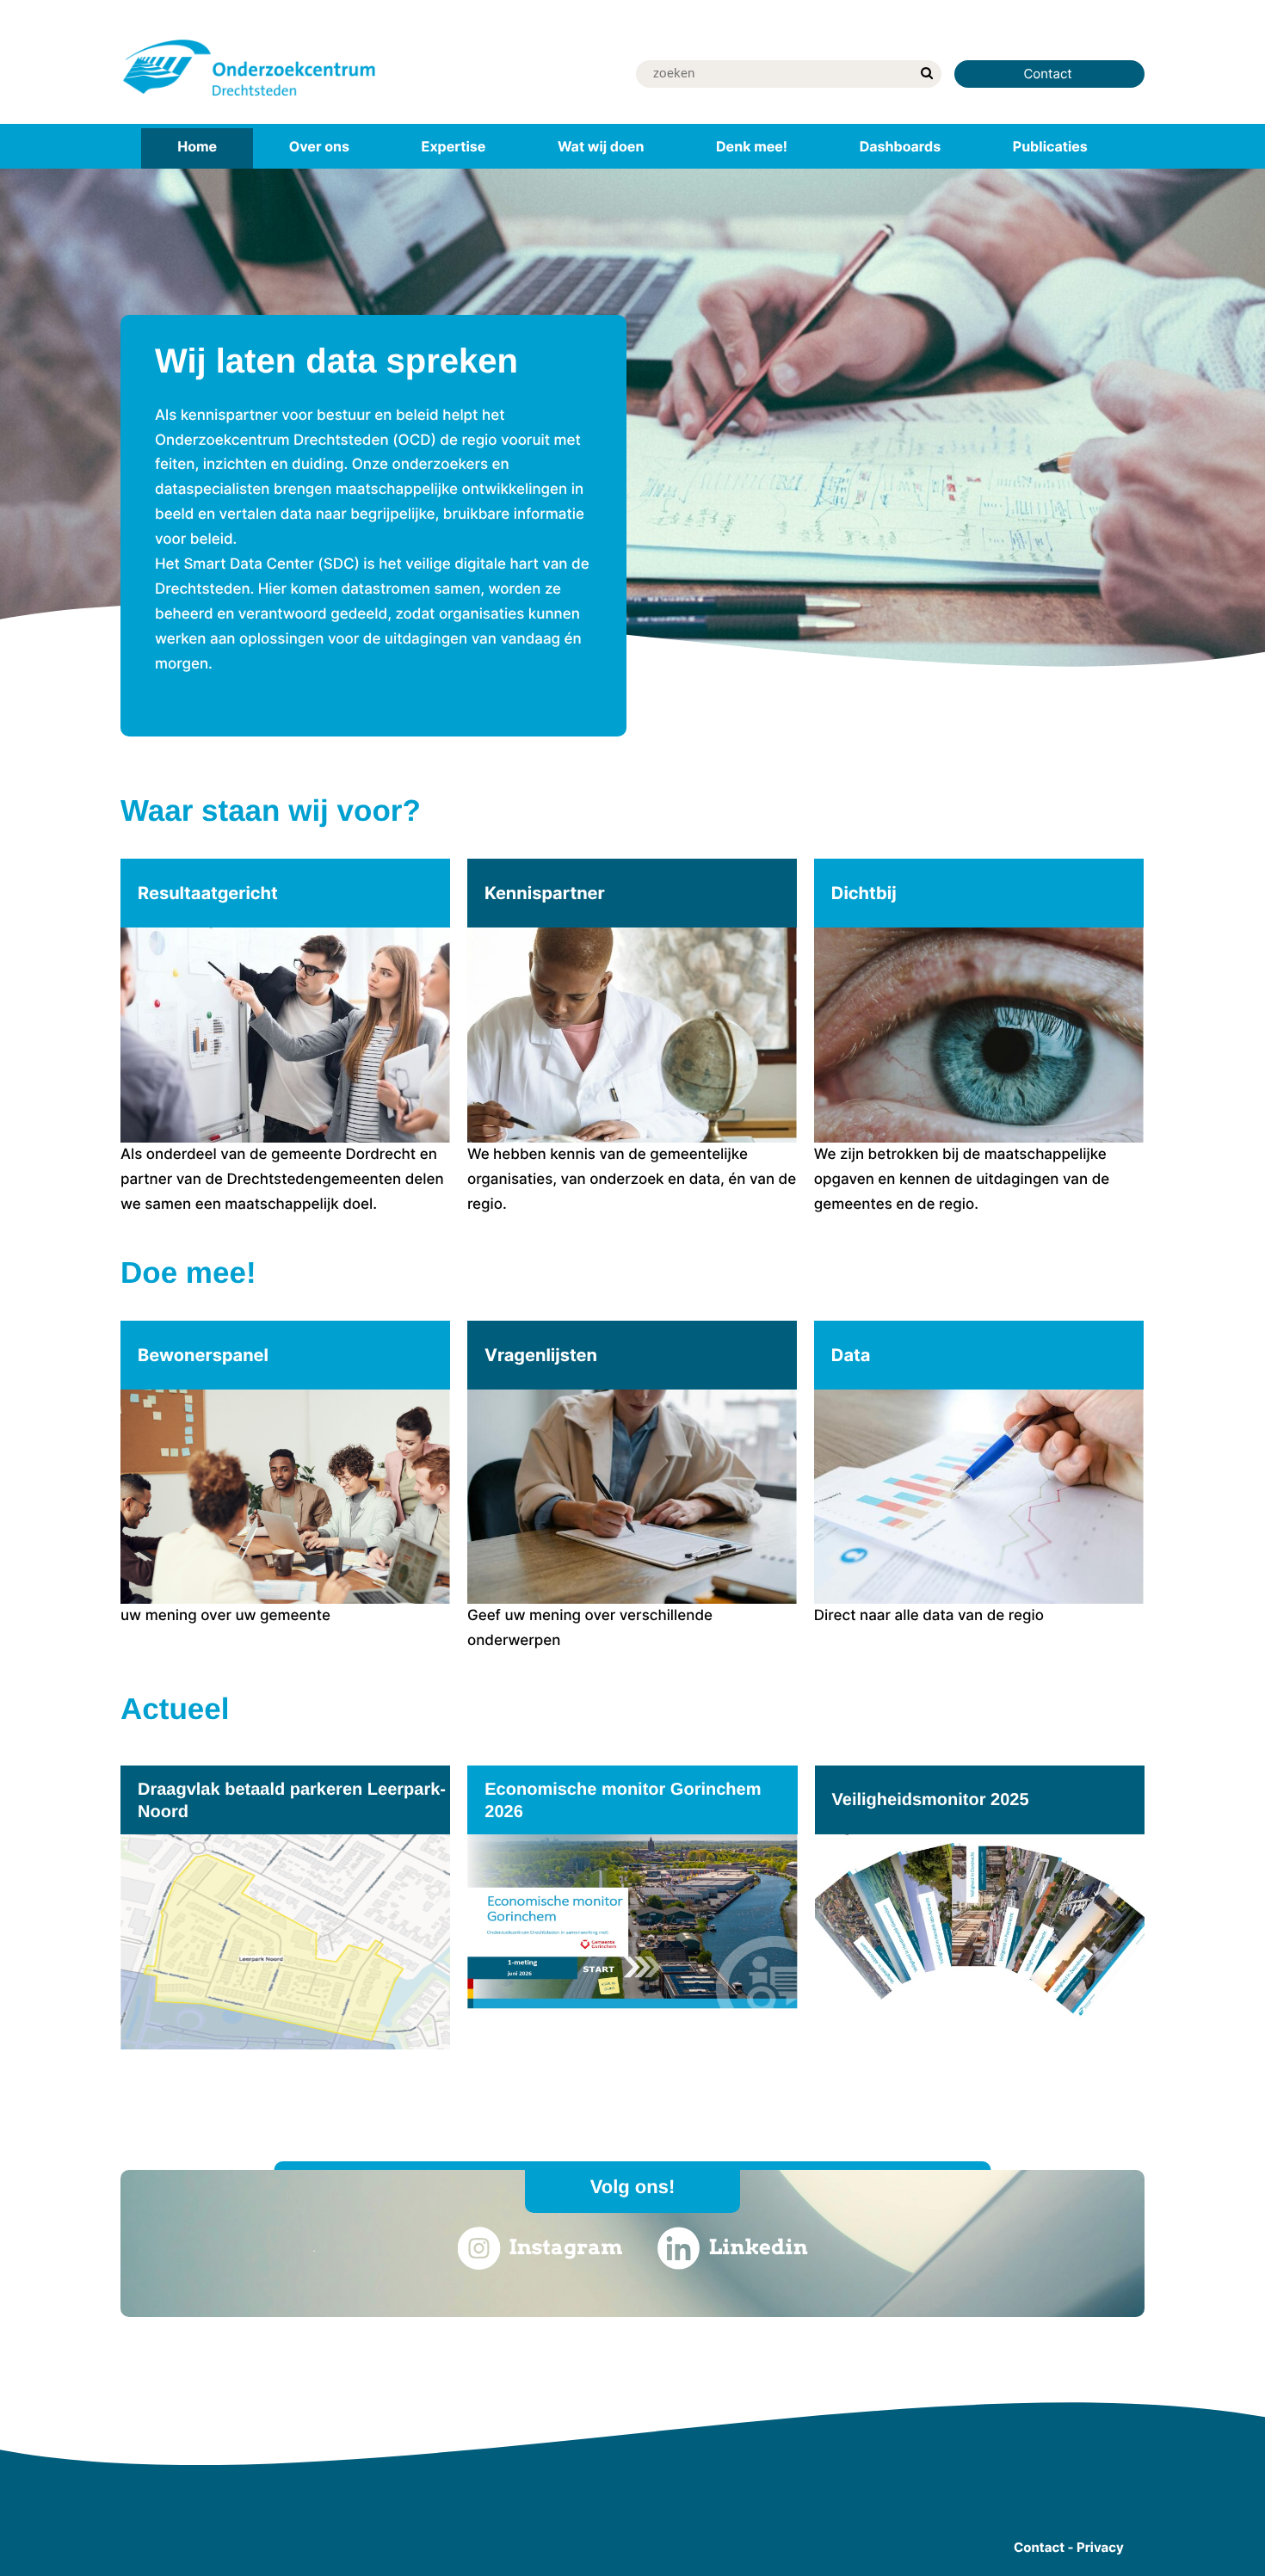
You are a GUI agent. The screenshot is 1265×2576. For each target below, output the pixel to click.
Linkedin (759, 2247)
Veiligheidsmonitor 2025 (931, 1800)
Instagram (565, 2247)
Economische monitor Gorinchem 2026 (623, 1801)
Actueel (175, 1709)
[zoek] (926, 74)
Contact (1049, 74)
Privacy (1100, 2547)
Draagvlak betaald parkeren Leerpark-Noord (292, 1801)
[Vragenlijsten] (632, 1487)
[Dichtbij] (979, 1038)
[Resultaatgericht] (285, 1038)
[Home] (250, 99)
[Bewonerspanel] (285, 1475)
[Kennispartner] (632, 1038)
